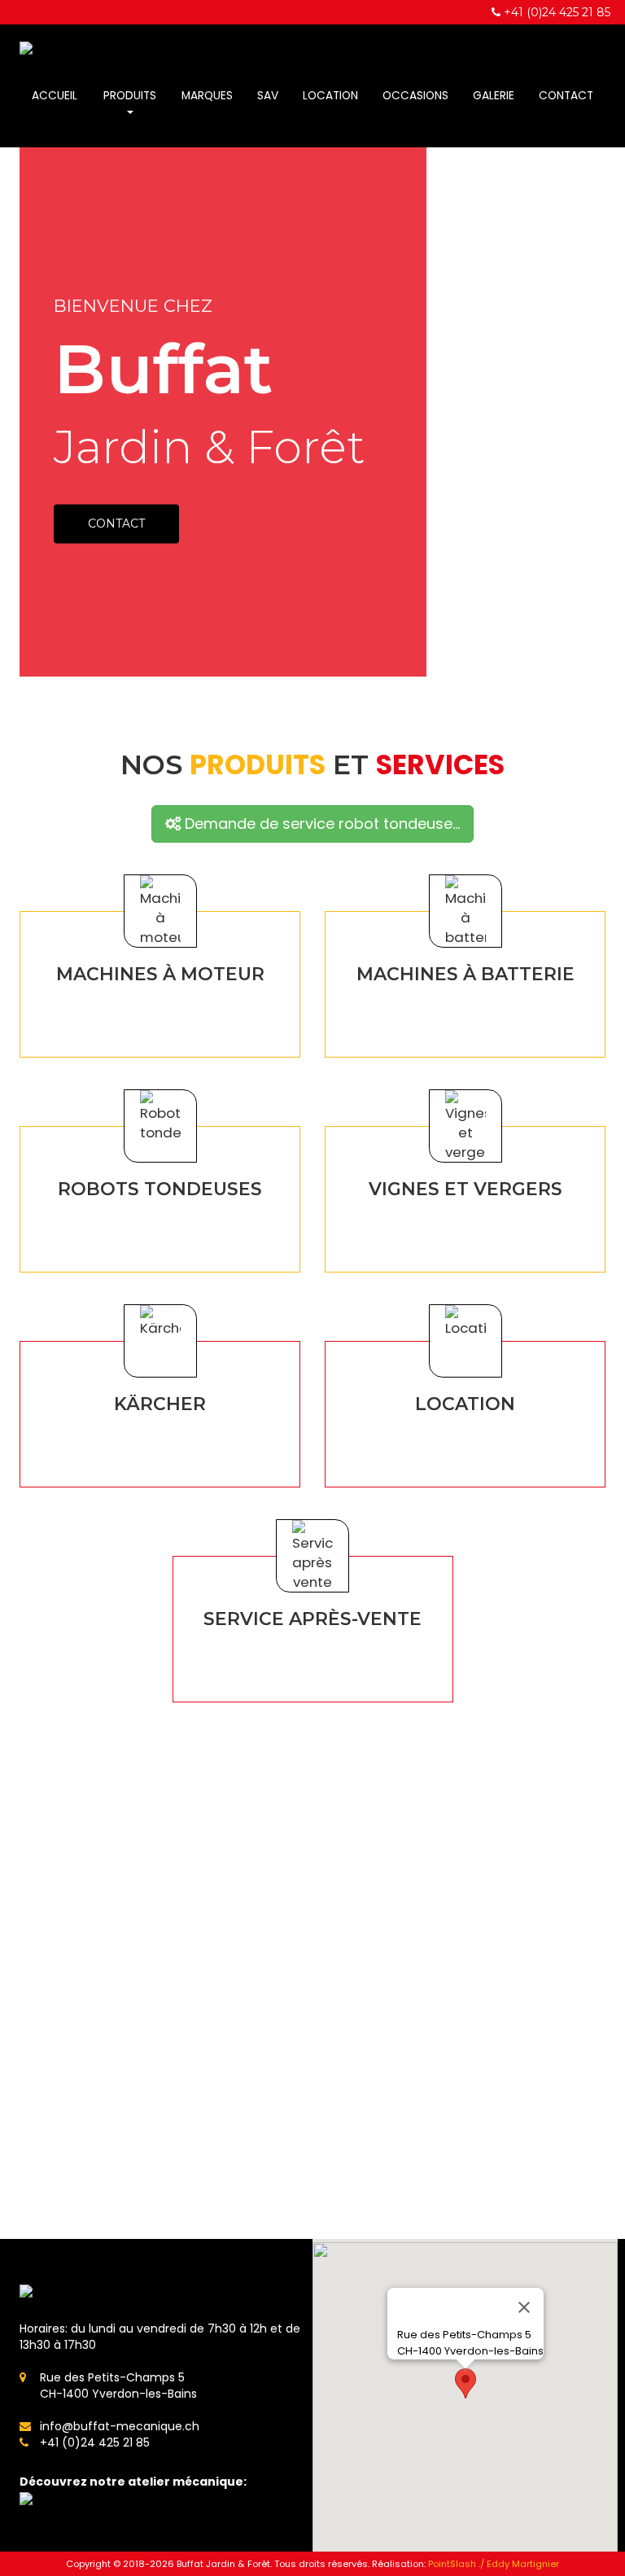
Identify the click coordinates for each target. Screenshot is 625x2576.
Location (330, 96)
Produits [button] (130, 96)
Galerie (494, 96)
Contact (566, 96)
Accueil (55, 96)
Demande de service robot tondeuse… (320, 824)
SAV (268, 96)
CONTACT (116, 524)
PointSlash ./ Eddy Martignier (494, 2564)
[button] (465, 2383)
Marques (207, 96)
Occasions (415, 96)
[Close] (524, 2307)
